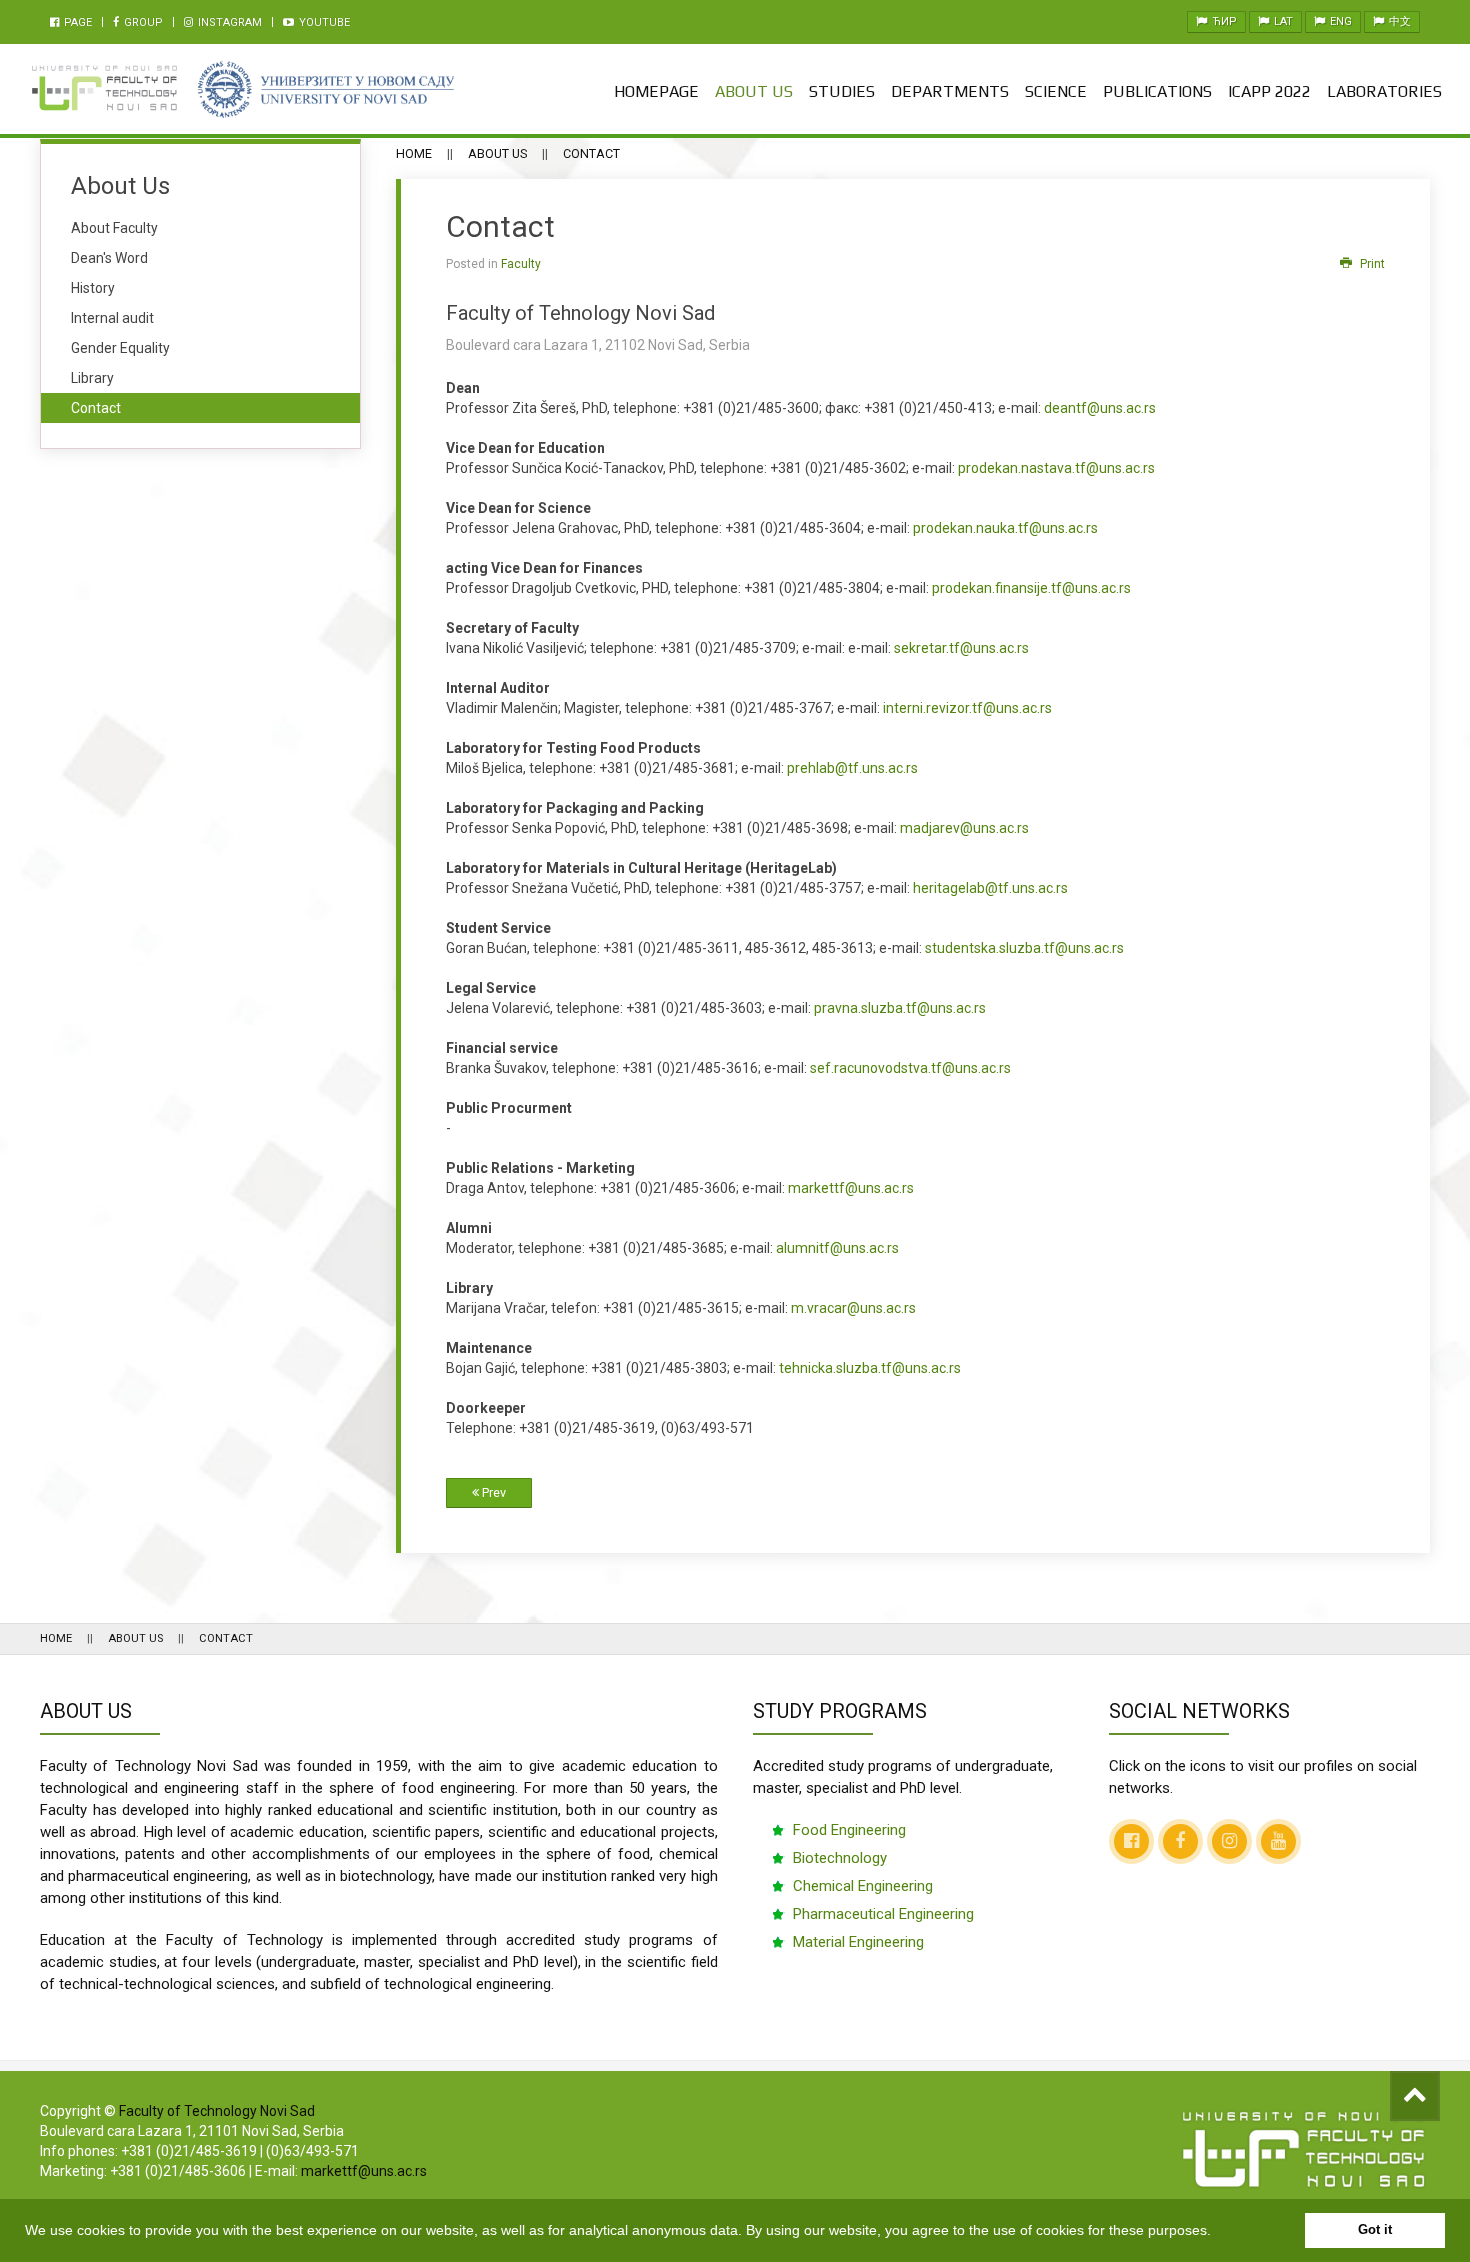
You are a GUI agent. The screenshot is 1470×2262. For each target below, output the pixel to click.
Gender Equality (120, 348)
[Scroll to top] (1415, 2096)
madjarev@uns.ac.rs (964, 828)
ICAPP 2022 (1269, 91)
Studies (842, 91)
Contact (96, 408)
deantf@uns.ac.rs (1100, 408)
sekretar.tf (961, 648)
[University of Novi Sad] (325, 89)
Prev (492, 1492)
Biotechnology (840, 1858)
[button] (1218, 2232)
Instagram (228, 22)
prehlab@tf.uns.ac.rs (852, 768)
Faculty (521, 264)
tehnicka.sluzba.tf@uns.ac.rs (870, 1368)
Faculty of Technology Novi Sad (217, 2111)
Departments (950, 91)
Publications (1157, 91)
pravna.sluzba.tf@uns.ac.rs (900, 1008)
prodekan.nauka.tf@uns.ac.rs (1005, 528)
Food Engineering (849, 1830)
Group (142, 22)
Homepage (656, 91)
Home (414, 153)
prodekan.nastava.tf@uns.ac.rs (1056, 468)
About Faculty (114, 228)
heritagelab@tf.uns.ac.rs (990, 888)
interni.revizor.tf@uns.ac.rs (967, 708)
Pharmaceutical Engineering (883, 1914)
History (93, 288)
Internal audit (112, 318)
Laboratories (1384, 91)
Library (92, 378)
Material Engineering (858, 1942)
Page (76, 22)
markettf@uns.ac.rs (851, 1188)
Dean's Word (109, 258)
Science (1056, 91)
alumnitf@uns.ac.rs (837, 1248)
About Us (754, 91)
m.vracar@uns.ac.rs (853, 1308)
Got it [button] (1375, 2230)
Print (1371, 264)
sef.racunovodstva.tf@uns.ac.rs (910, 1068)
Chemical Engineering (863, 1886)
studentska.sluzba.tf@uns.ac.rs (1024, 948)
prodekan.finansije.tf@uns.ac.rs (1031, 588)
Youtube (323, 22)
